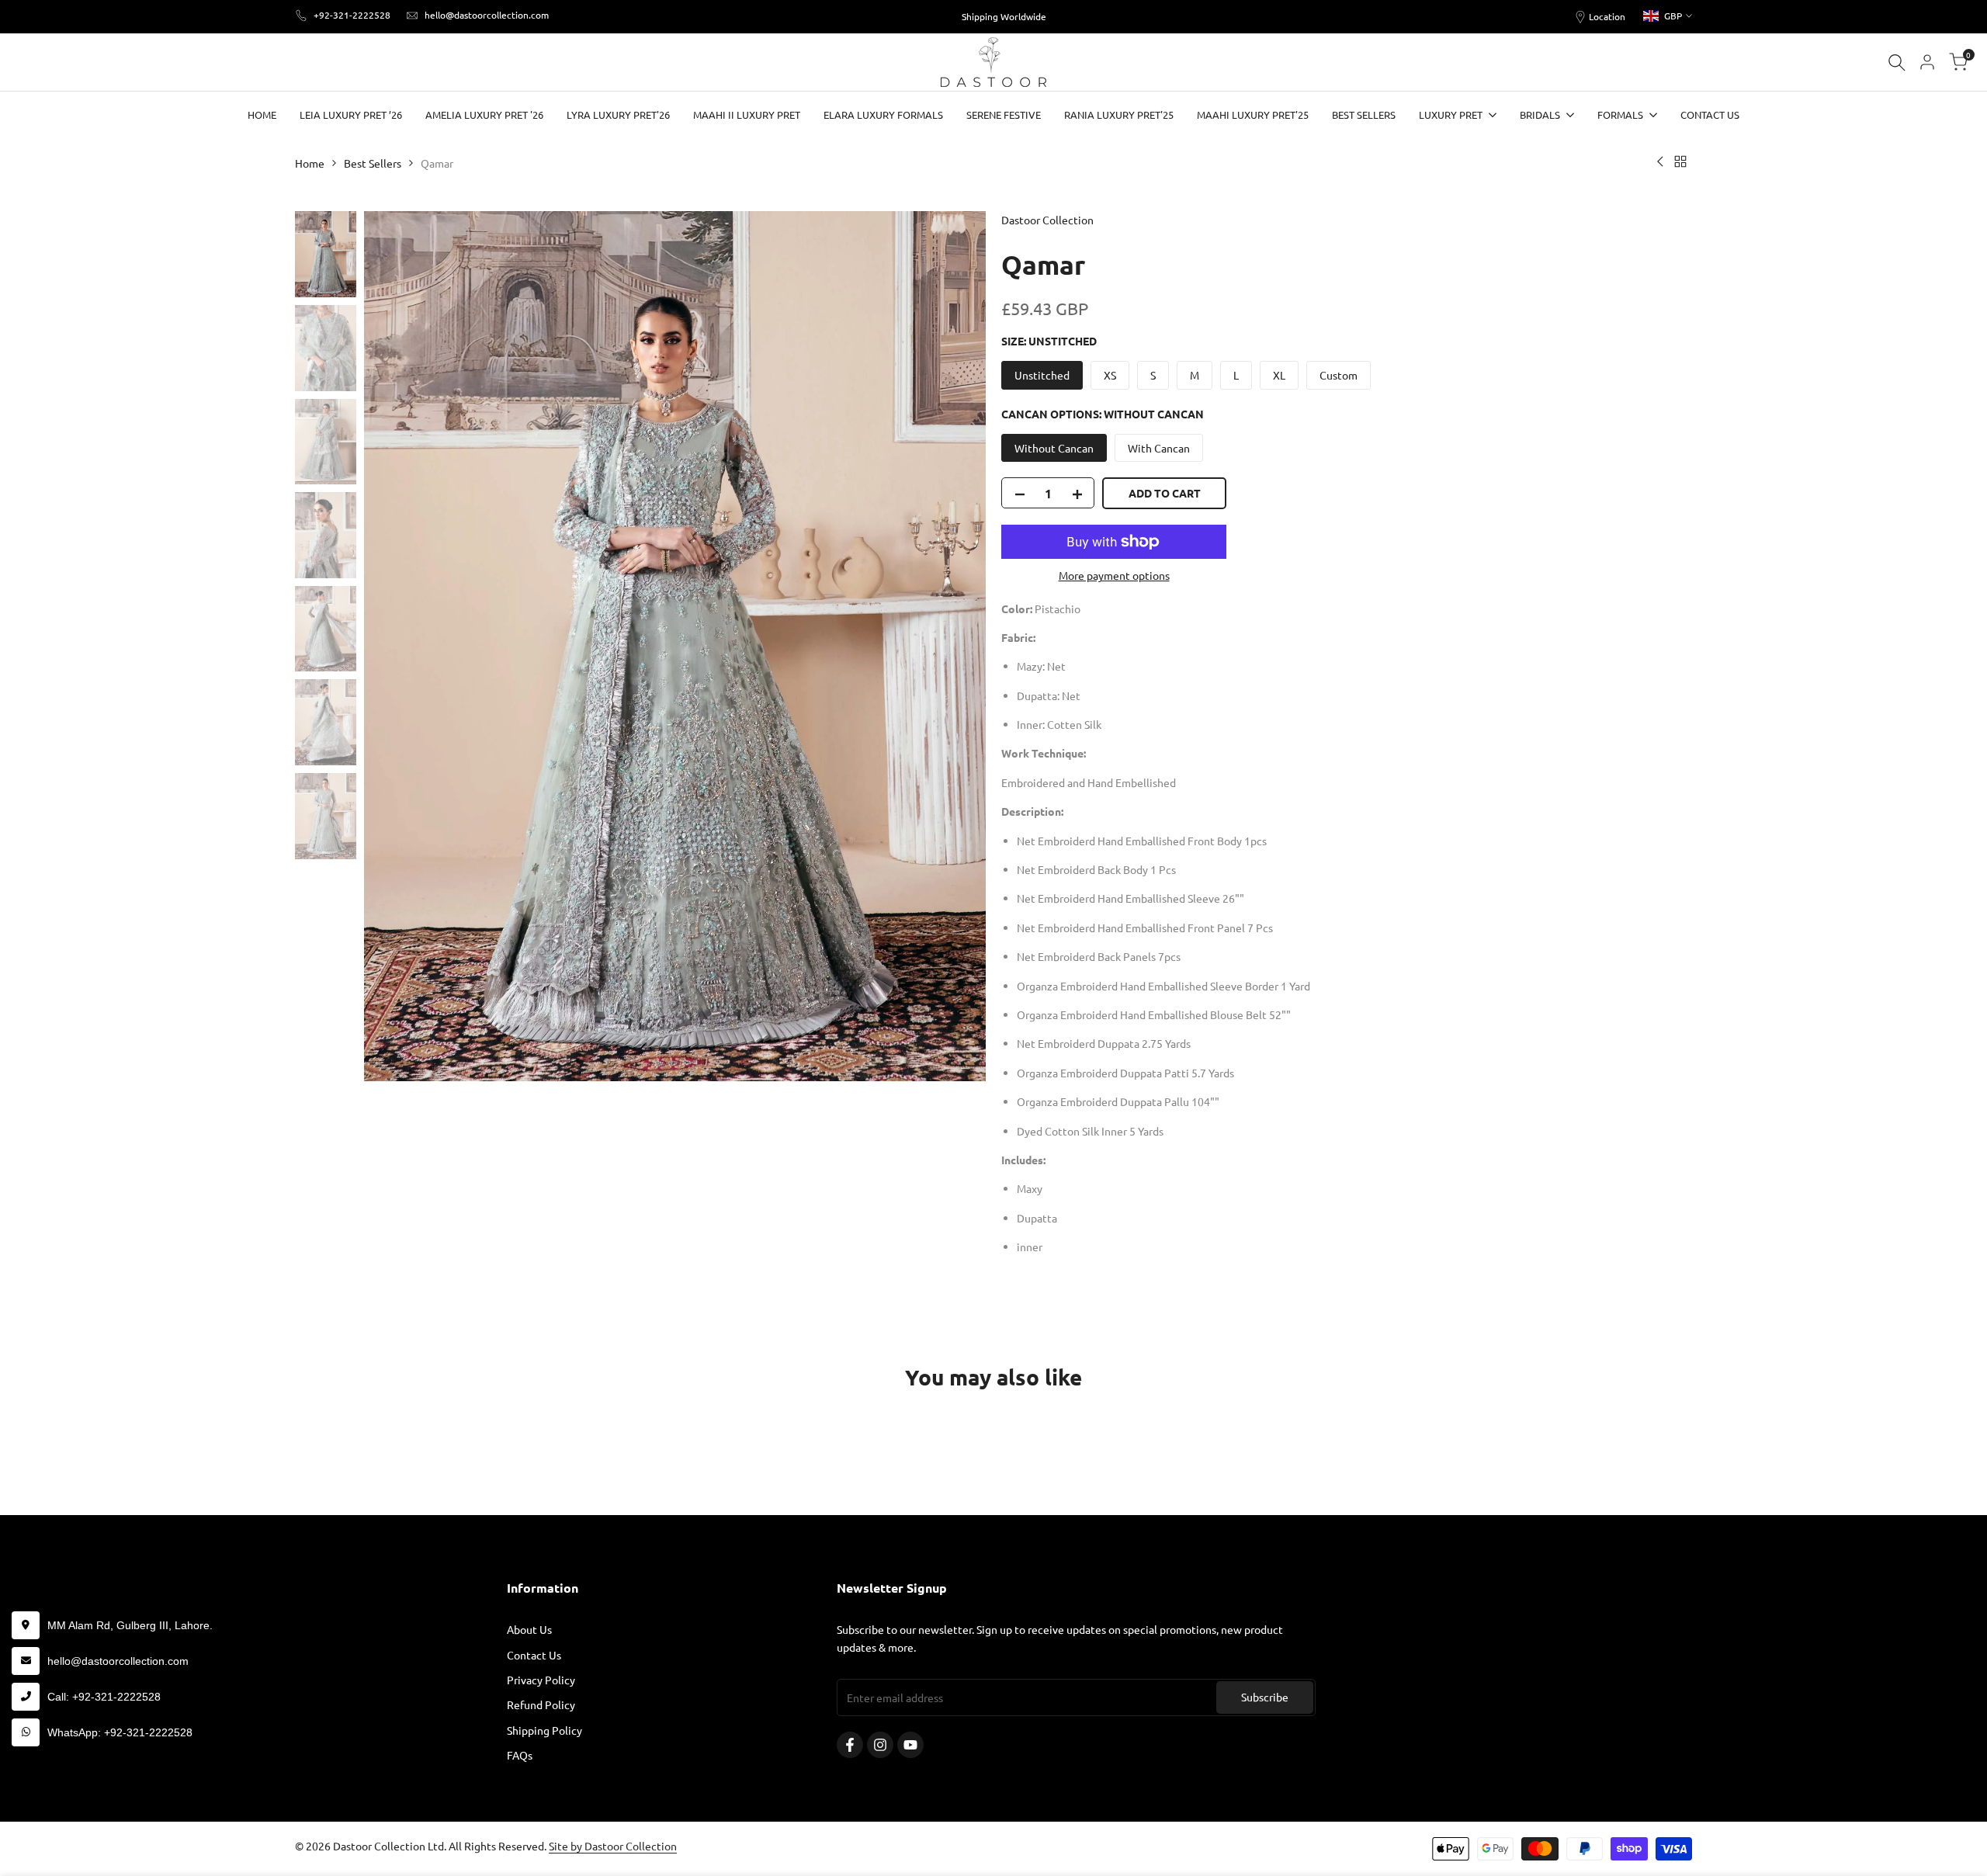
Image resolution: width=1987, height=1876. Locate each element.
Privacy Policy (541, 1680)
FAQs (520, 1755)
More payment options (1114, 575)
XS (1110, 375)
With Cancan (1159, 448)
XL (1279, 375)
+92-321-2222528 (352, 15)
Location (1607, 16)
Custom (1339, 375)
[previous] (395, 647)
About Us (529, 1629)
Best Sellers (373, 163)
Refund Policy (541, 1704)
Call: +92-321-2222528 (104, 1697)
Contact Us (534, 1655)
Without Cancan (1054, 448)
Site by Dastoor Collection (613, 1846)
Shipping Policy (544, 1730)
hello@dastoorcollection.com (487, 15)
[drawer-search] (1897, 62)
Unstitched (1042, 375)
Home (310, 163)
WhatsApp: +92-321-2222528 (120, 1732)
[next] (955, 647)
